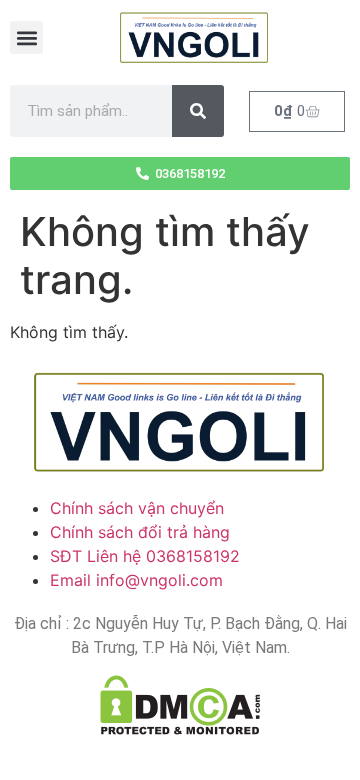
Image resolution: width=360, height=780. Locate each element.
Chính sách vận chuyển (137, 508)
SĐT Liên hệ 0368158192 (145, 556)
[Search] (198, 111)
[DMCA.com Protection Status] (180, 705)
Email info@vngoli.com (136, 580)
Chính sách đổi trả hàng (140, 532)
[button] (26, 37)
